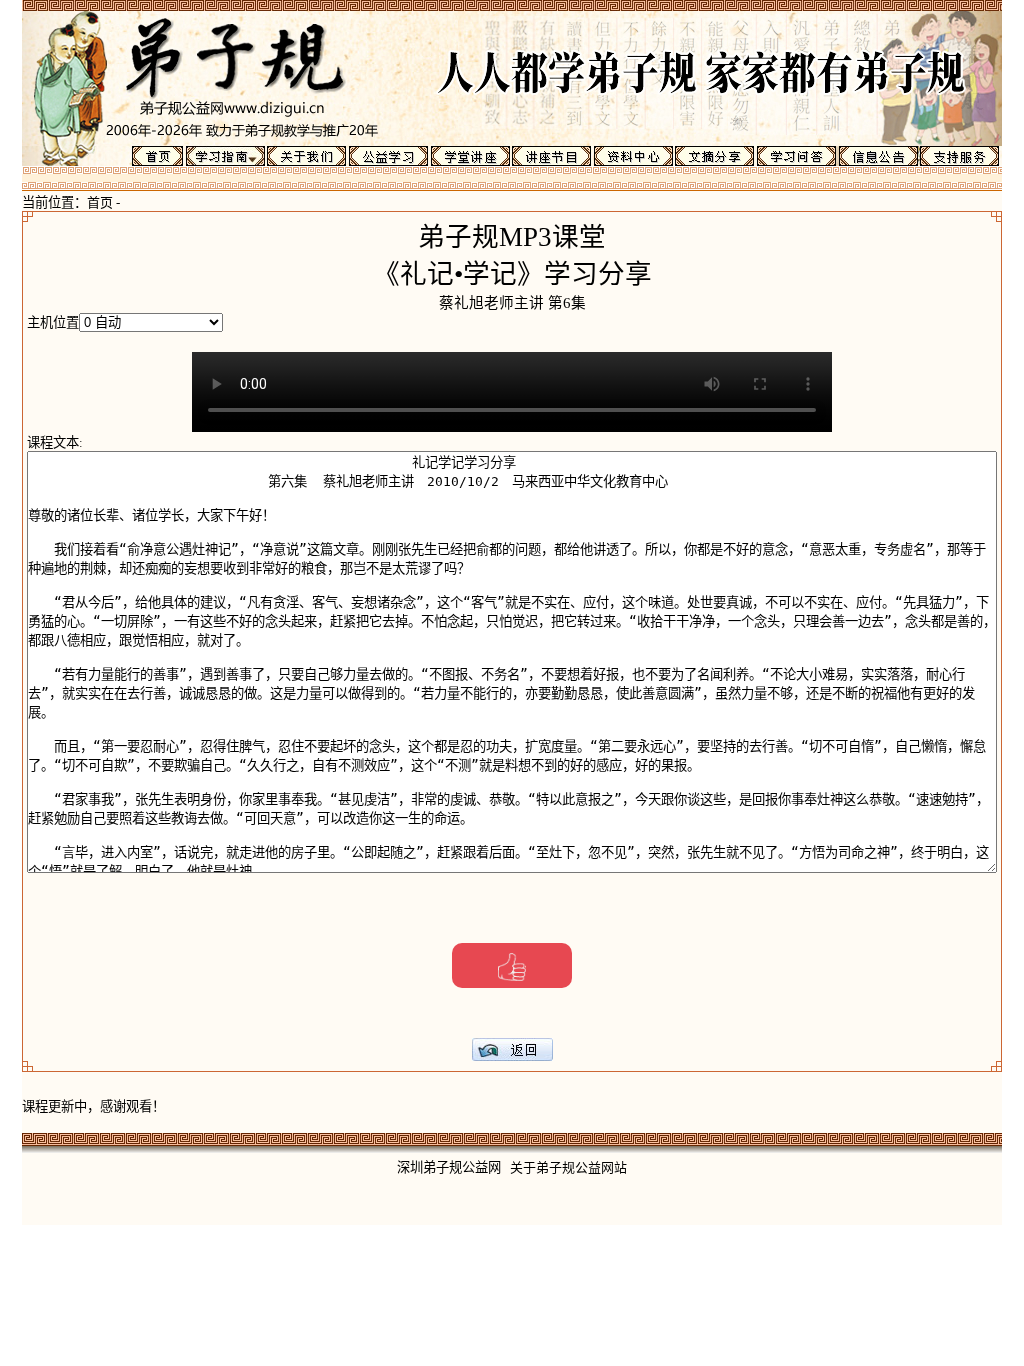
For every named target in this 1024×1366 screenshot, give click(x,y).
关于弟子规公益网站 (568, 1167)
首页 (100, 202)
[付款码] (512, 965)
